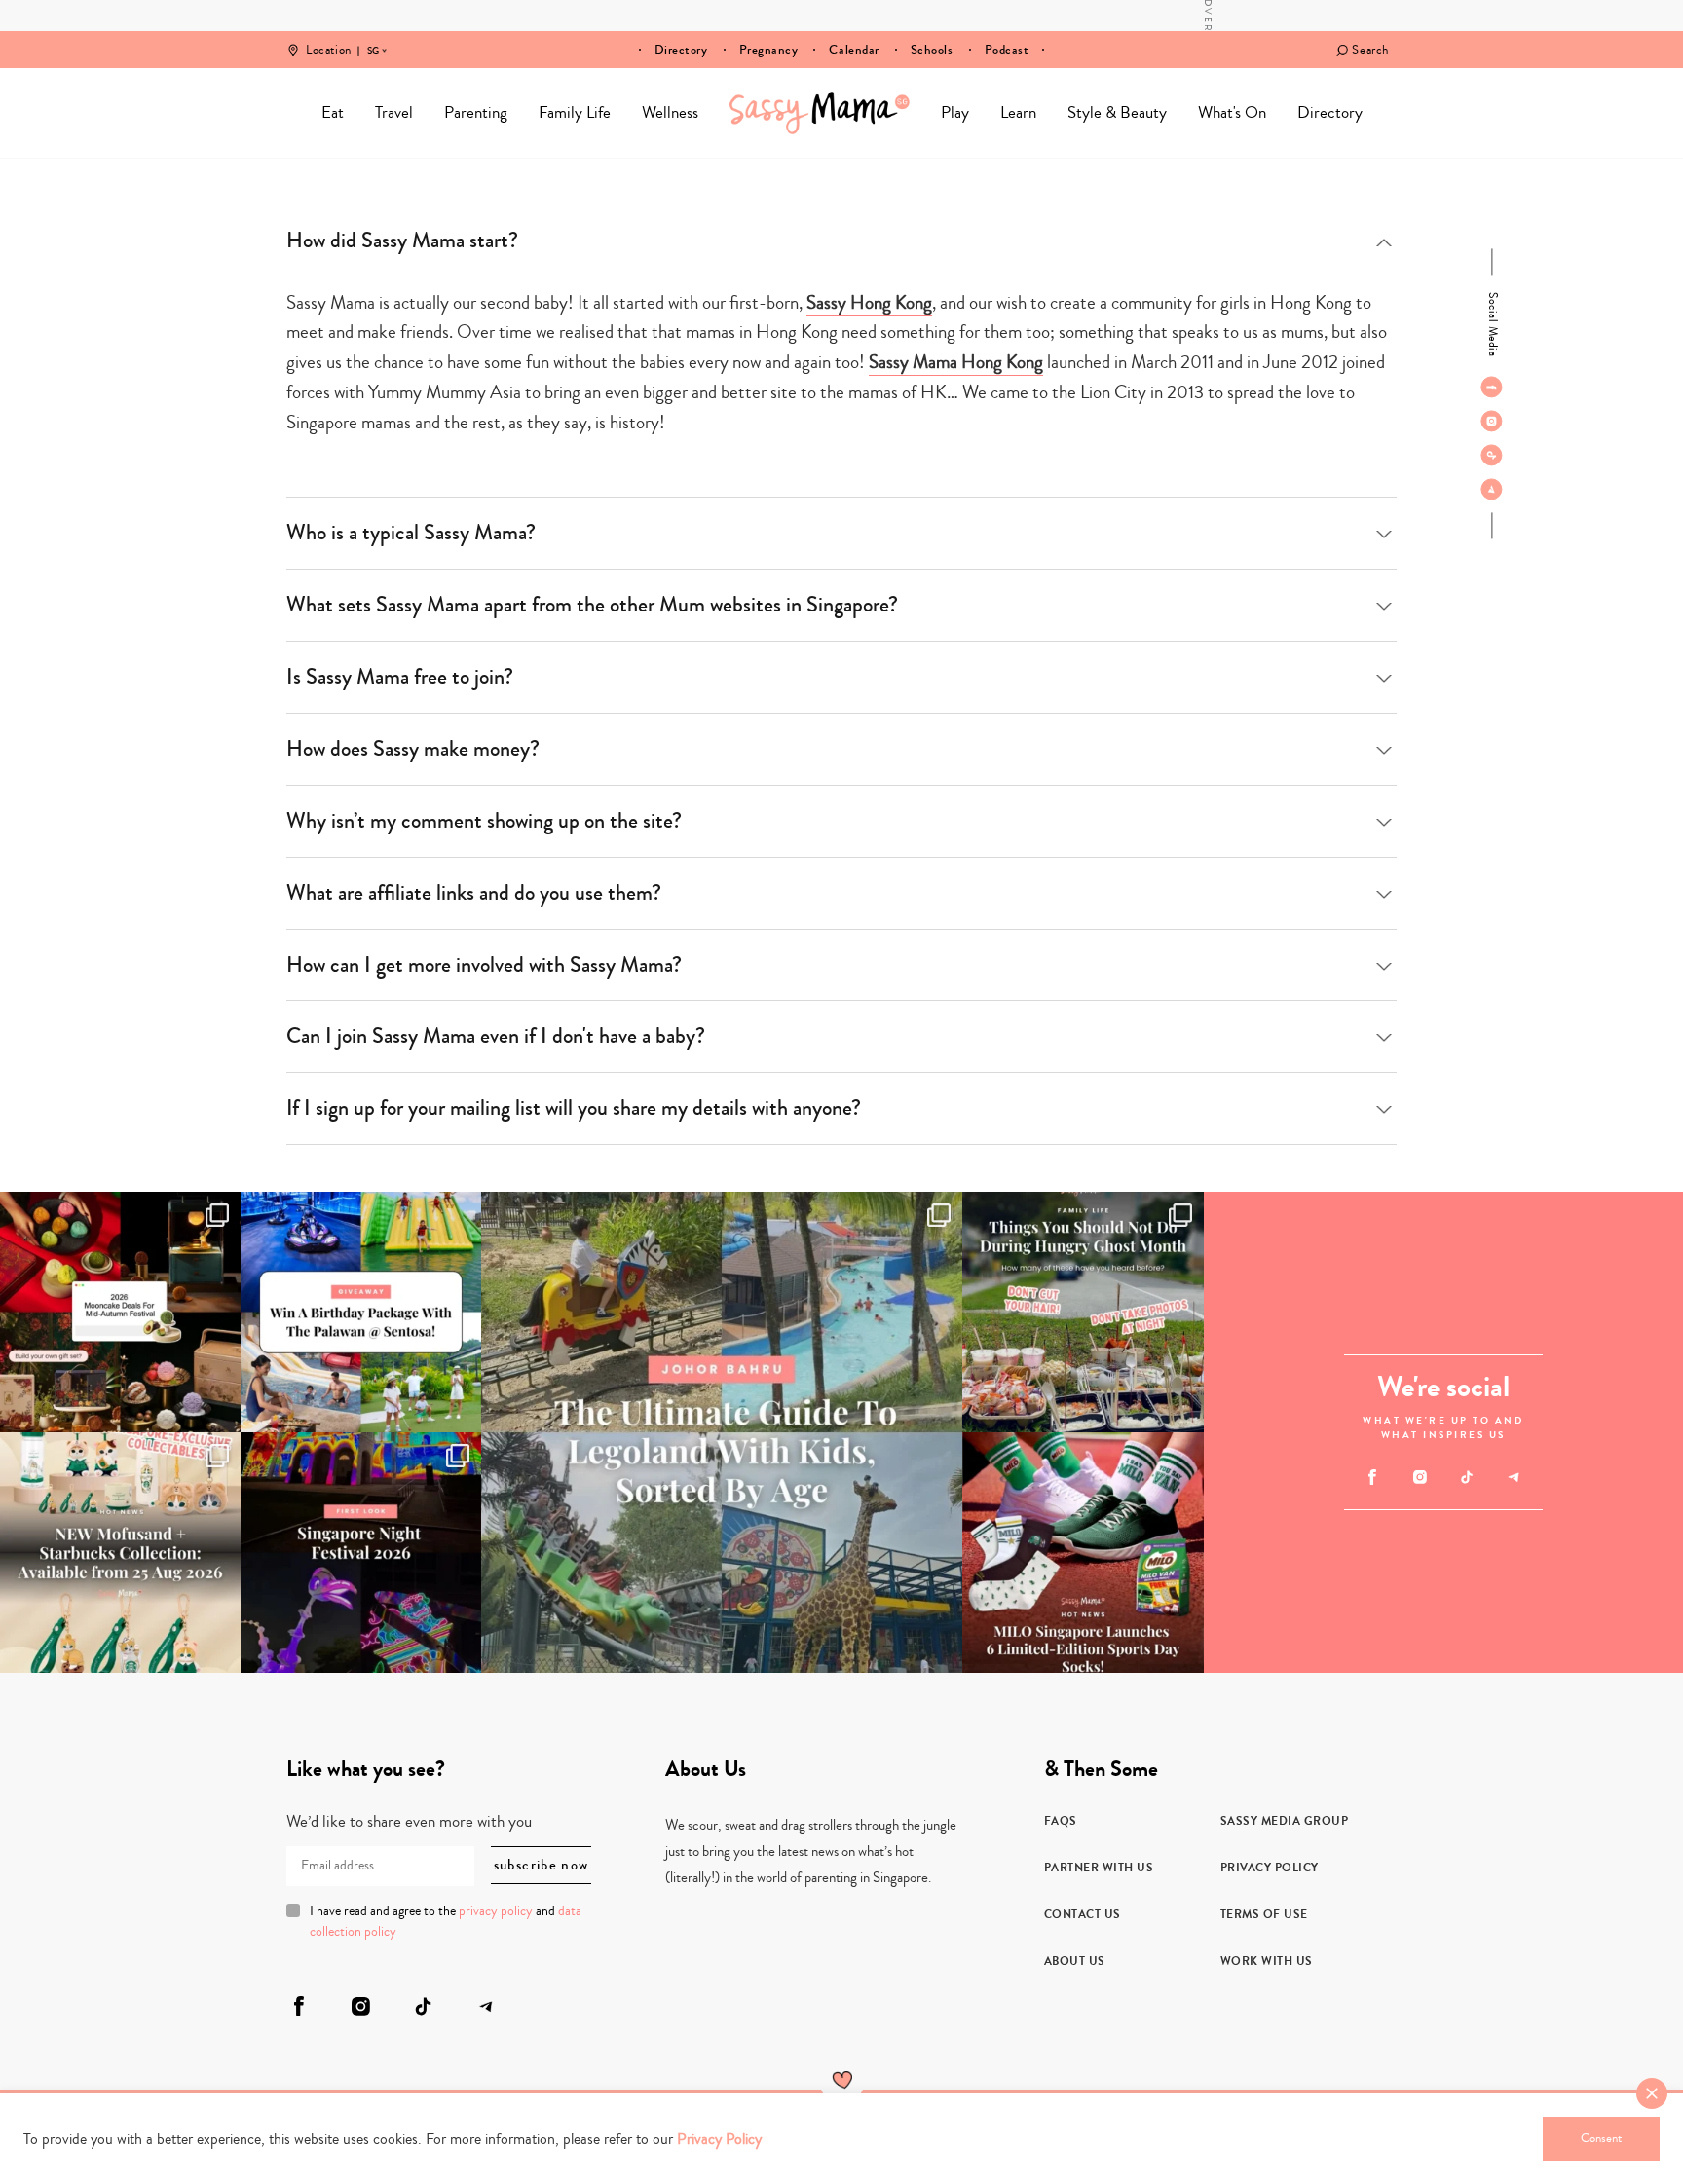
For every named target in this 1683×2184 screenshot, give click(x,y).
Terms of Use (1264, 1914)
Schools (932, 50)
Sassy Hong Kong (869, 302)
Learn (1018, 112)
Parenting (476, 112)
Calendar (854, 50)
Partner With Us (1099, 1868)
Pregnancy (769, 50)
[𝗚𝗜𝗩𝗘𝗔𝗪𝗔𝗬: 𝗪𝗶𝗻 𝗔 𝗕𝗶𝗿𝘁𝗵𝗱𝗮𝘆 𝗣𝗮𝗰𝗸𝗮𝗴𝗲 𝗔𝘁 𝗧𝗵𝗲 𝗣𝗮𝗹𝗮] (361, 1312)
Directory (681, 50)
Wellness (670, 112)
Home (820, 113)
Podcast (1007, 50)
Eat (333, 112)
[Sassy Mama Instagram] (1492, 421)
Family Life (575, 112)
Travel (394, 112)
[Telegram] (1492, 489)
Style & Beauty (1117, 112)
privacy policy (496, 1911)
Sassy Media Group (1285, 1821)
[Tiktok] (1492, 455)
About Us (1075, 1961)
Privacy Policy (1270, 1868)
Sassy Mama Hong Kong (956, 362)
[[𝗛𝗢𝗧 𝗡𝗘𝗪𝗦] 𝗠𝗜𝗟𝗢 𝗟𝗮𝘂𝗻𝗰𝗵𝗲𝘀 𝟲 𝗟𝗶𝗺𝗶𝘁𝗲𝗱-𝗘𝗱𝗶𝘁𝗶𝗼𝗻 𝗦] (1083, 1553)
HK (373, 37)
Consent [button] (1601, 2138)
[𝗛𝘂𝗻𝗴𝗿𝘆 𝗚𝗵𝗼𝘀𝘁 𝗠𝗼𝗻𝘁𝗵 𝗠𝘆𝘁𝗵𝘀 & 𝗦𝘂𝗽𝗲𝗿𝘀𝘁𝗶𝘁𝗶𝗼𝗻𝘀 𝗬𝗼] (1083, 1312)
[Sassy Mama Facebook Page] (1492, 387)
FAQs (1061, 1821)
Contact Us (1083, 1914)
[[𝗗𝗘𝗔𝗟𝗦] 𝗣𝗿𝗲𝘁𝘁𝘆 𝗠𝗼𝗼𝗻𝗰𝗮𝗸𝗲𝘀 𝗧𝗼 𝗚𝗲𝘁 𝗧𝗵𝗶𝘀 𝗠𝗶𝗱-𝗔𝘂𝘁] (120, 1312)
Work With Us (1267, 1961)
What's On (1232, 112)
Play (955, 112)
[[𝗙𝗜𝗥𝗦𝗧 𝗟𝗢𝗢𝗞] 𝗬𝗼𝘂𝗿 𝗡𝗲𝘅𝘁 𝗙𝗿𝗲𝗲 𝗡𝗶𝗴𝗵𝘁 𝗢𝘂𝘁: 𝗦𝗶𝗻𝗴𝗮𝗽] (361, 1553)
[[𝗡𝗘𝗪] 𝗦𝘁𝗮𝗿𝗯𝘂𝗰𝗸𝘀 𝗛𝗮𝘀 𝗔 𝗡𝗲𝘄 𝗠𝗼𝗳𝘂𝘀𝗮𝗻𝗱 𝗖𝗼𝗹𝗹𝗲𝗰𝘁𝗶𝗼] (120, 1553)
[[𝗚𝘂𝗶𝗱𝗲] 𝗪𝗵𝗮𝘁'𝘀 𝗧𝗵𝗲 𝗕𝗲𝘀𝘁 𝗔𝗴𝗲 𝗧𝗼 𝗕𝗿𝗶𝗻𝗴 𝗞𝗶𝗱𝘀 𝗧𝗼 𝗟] (722, 1432)
